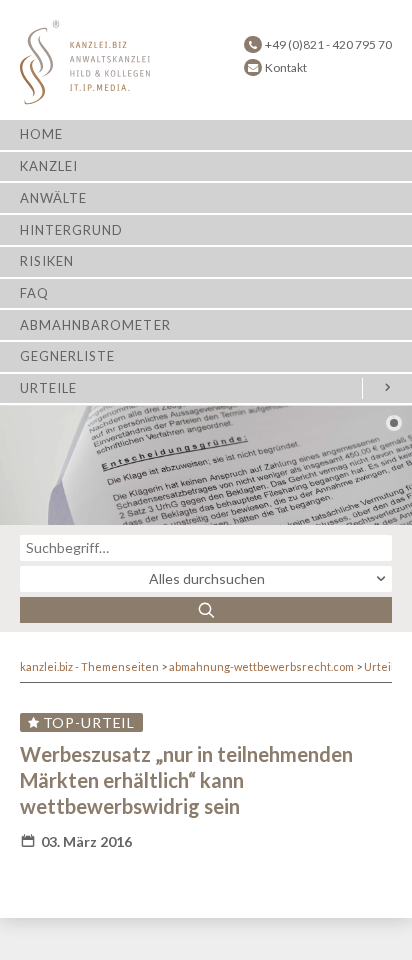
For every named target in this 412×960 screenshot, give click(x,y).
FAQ (34, 293)
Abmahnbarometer (95, 325)
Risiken (47, 261)
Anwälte (53, 198)
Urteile (48, 388)
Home (41, 134)
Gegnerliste (67, 356)
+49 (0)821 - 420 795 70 (328, 44)
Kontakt (286, 67)
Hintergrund (71, 230)
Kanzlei (49, 166)
